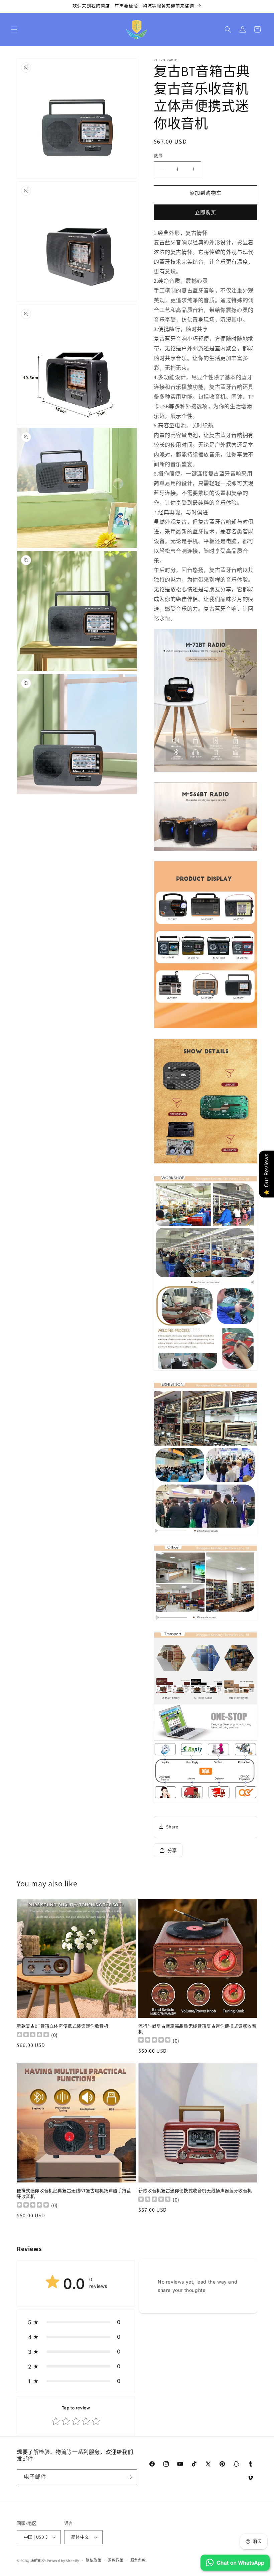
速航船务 (38, 2561)
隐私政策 (94, 2560)
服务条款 (138, 2560)
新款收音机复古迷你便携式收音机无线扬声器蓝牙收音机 (195, 2191)
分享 (172, 1851)
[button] (14, 29)
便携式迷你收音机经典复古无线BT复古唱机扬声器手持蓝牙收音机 (74, 2194)
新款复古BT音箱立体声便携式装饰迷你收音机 (63, 2026)
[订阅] (129, 2477)
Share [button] (172, 1827)
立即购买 (205, 212)
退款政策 (116, 2560)
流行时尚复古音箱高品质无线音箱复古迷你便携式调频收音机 (197, 2029)
